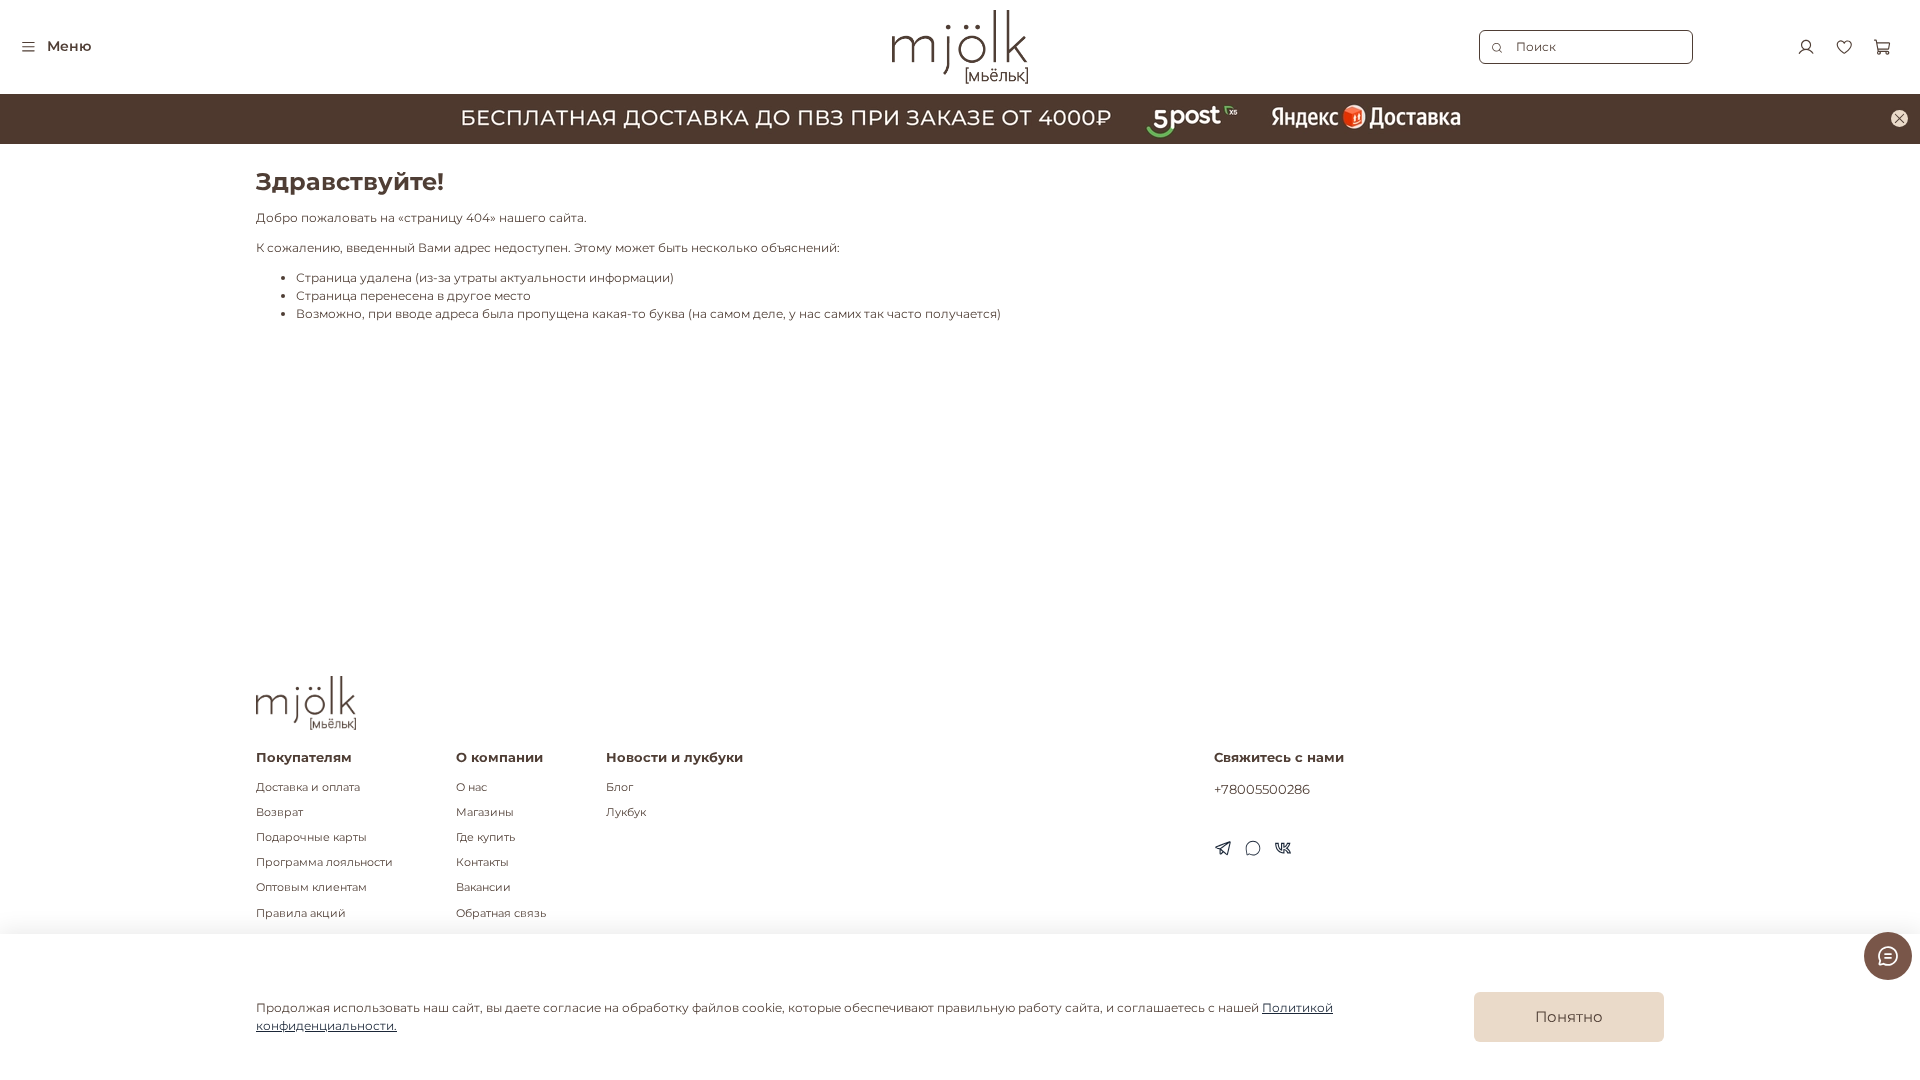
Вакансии (483, 887)
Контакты (482, 862)
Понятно (1569, 1016)
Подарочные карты (311, 837)
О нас (471, 787)
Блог (619, 787)
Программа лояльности (324, 862)
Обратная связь (501, 913)
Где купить (485, 837)
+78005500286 (1262, 789)
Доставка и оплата (308, 787)
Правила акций (301, 913)
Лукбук (626, 812)
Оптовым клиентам (311, 887)
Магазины (485, 812)
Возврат (279, 812)
